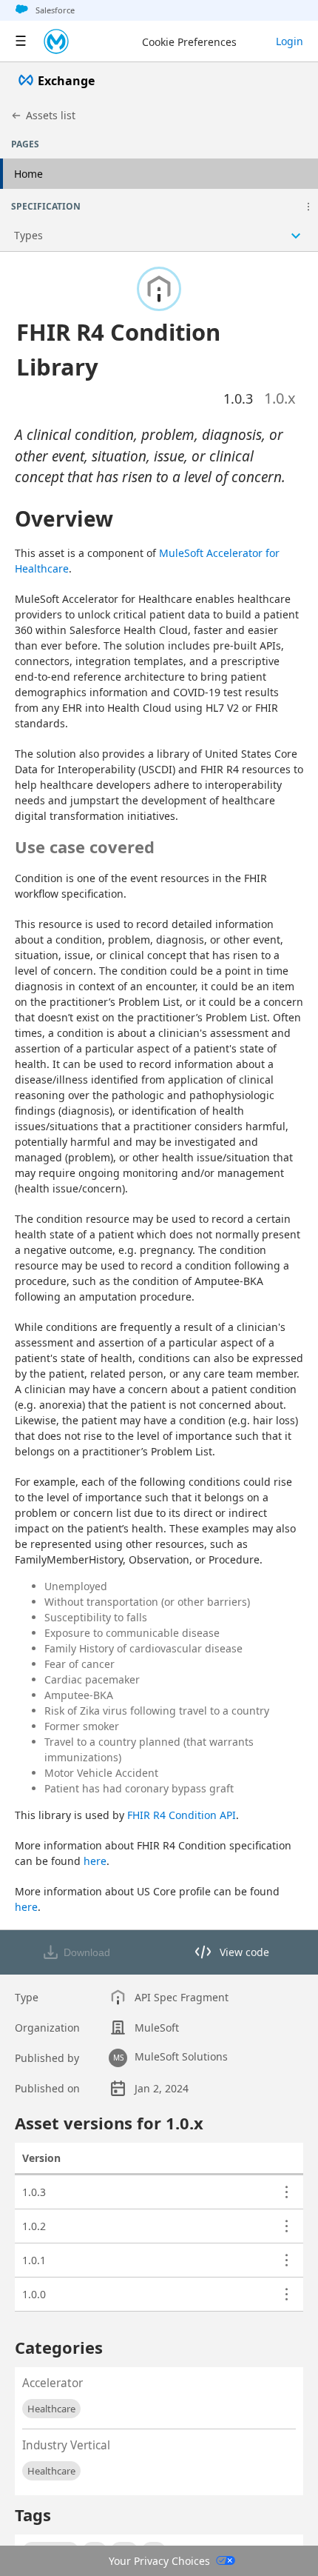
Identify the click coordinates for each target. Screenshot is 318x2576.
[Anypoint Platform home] (56, 41)
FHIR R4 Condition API (182, 1815)
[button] (308, 207)
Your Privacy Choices (159, 2561)
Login (290, 41)
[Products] (21, 41)
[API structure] (159, 236)
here (95, 1861)
